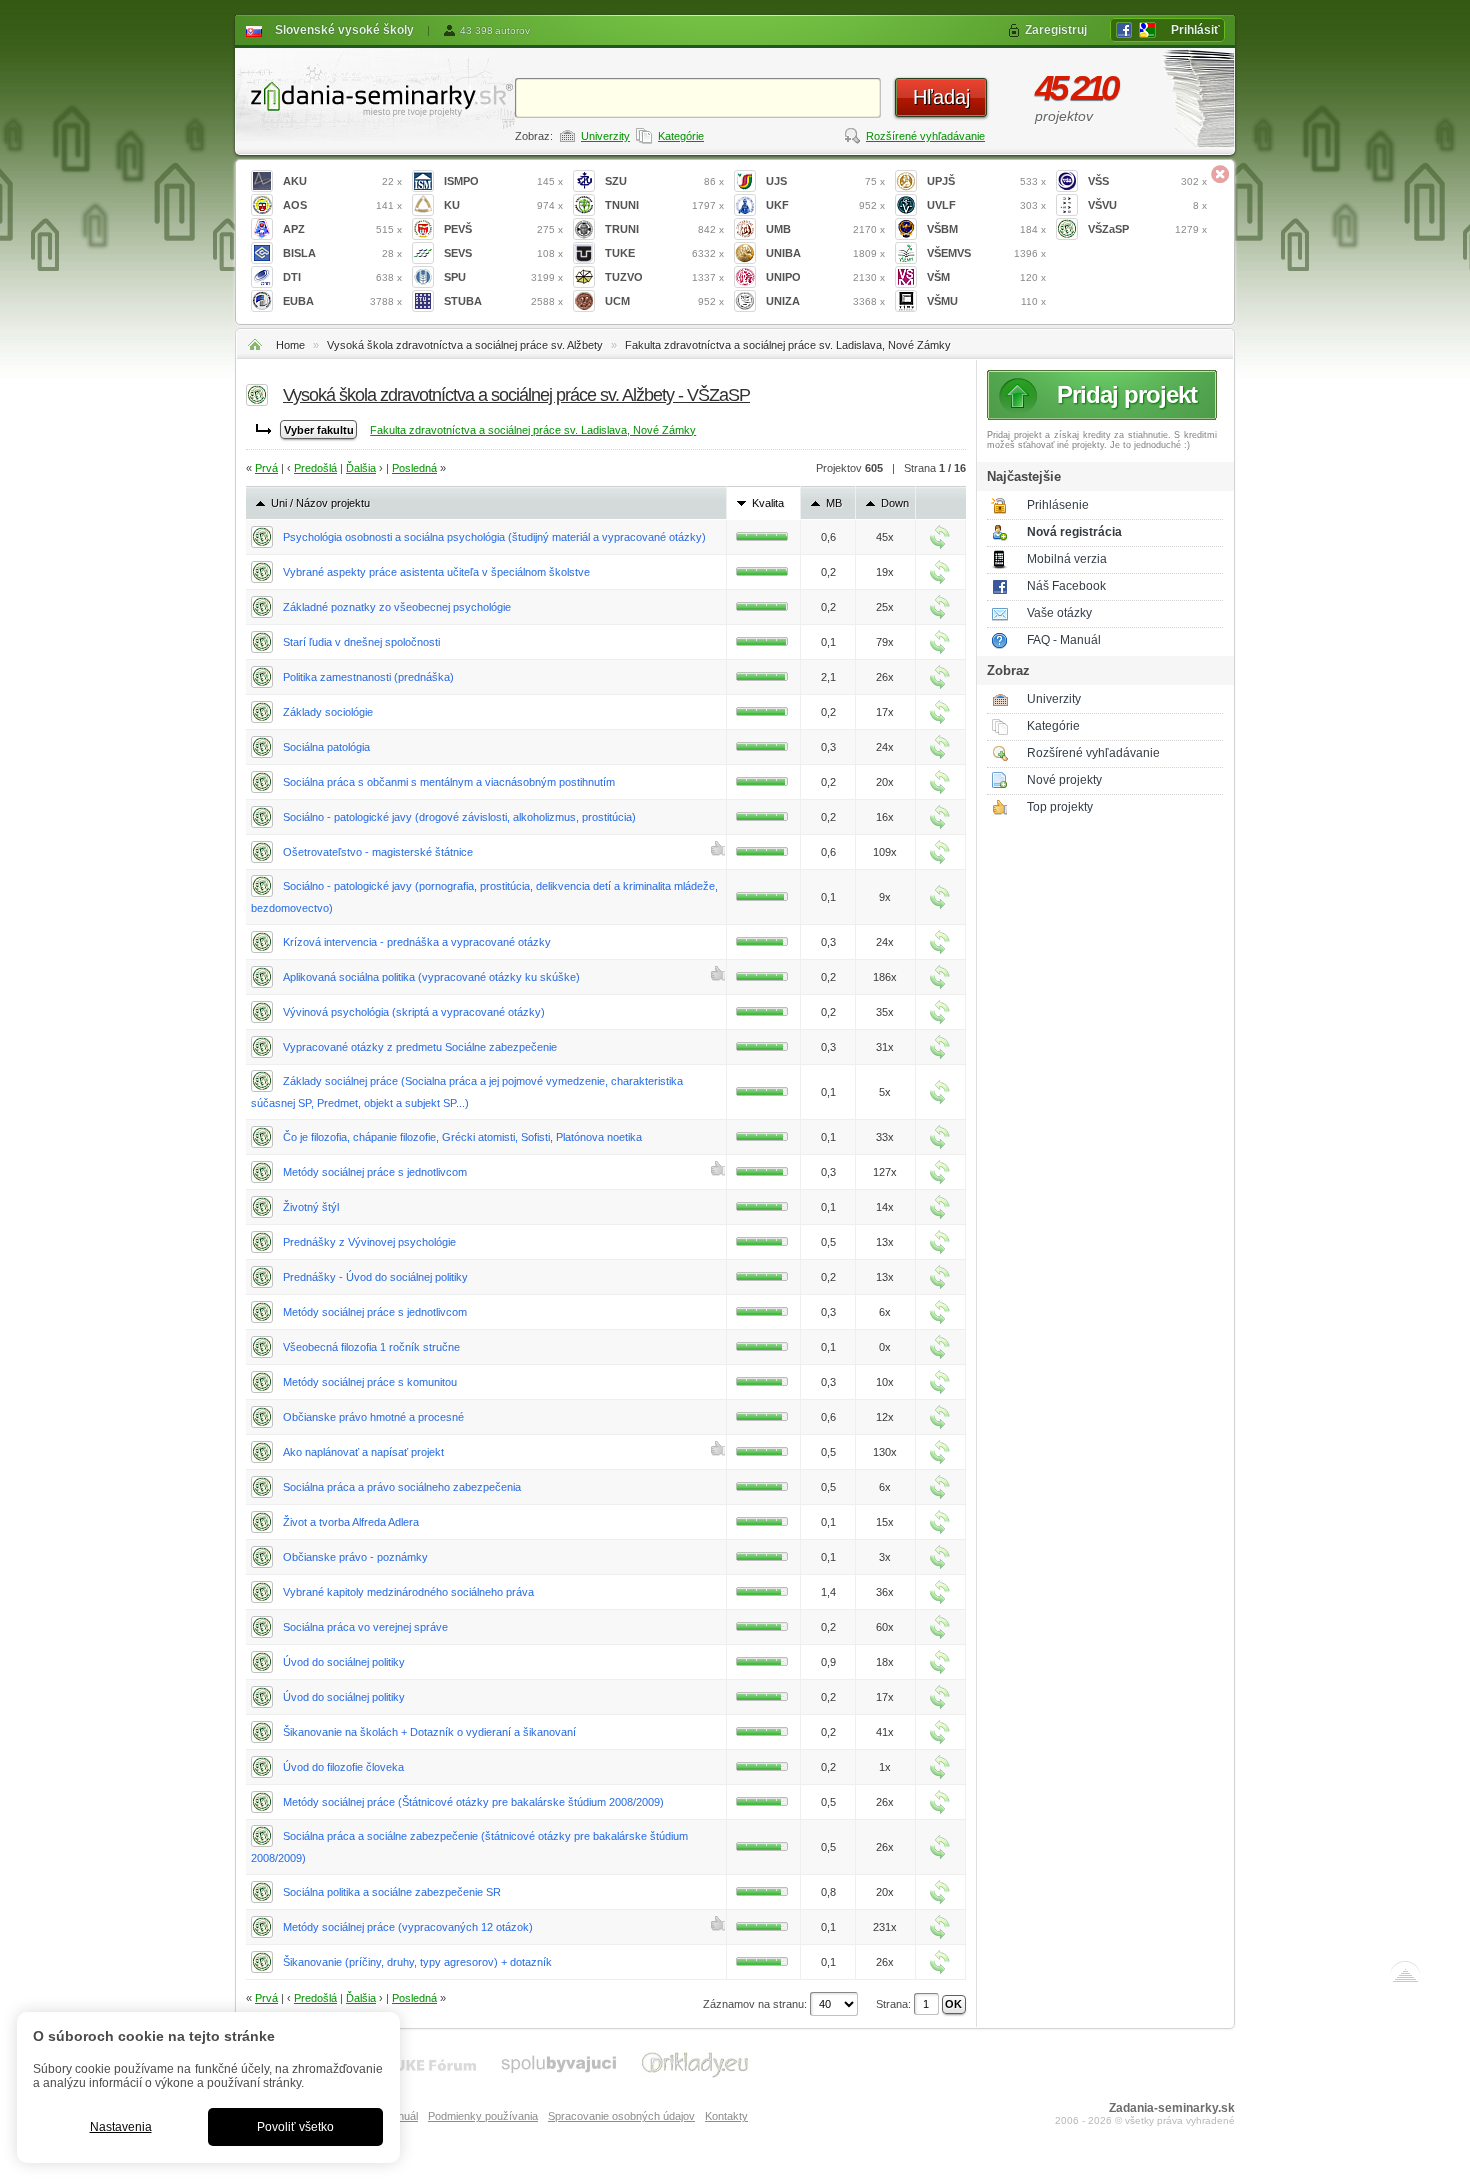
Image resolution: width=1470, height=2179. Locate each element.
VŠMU (986, 301)
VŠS (1147, 181)
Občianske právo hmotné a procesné (373, 1417)
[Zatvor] (1220, 174)
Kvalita (768, 503)
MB (834, 503)
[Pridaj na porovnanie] (940, 537)
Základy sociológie (328, 712)
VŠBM (986, 229)
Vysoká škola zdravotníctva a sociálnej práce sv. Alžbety (465, 345)
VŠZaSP (1147, 229)
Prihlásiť (1195, 30)
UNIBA (825, 253)
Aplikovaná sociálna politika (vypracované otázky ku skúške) (431, 977)
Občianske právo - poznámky (355, 1557)
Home (290, 345)
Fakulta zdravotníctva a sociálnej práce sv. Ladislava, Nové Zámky (788, 345)
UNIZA (825, 301)
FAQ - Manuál (1064, 640)
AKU (342, 181)
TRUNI (664, 229)
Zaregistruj (1056, 30)
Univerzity (605, 136)
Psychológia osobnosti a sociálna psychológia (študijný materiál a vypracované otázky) (494, 537)
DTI (342, 277)
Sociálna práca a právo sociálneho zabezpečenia (402, 1487)
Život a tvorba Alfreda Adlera (351, 1522)
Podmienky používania (483, 2116)
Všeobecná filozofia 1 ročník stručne (371, 1347)
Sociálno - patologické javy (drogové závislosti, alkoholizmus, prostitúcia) (459, 817)
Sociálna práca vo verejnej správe (365, 1627)
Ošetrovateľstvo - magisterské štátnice (378, 852)
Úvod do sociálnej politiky (344, 1662)
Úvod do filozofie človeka (343, 1767)
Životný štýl (311, 1207)
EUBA (342, 301)
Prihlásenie (1058, 505)
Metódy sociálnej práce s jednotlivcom (375, 1172)
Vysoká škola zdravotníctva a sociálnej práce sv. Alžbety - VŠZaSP (516, 395)
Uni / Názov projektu (320, 503)
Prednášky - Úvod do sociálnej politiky (375, 1277)
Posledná (414, 468)
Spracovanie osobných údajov (621, 2116)
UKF (825, 205)
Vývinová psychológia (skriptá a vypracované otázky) (414, 1012)
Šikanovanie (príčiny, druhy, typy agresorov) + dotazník (417, 1962)
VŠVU (1147, 205)
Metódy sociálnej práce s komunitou (370, 1382)
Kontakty (726, 2116)
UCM (664, 301)
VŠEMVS (986, 253)
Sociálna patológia (326, 747)
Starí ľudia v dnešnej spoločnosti (361, 642)
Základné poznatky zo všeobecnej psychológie (397, 607)
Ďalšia (361, 468)
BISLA (342, 253)
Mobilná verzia (1067, 559)
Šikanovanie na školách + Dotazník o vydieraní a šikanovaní (429, 1732)
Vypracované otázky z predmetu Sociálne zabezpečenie (420, 1047)
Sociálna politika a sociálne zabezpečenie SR (392, 1892)
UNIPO (825, 277)
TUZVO (664, 277)
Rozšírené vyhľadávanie (925, 136)
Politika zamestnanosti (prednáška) (368, 677)
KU (503, 205)
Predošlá (315, 468)
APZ (342, 229)
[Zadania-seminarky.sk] (375, 95)
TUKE (664, 253)
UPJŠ (986, 181)
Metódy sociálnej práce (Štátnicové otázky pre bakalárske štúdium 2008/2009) (473, 1802)
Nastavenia (121, 2127)
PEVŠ (503, 229)
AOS (342, 205)
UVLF (986, 205)
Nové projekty (1064, 780)
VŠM (986, 277)
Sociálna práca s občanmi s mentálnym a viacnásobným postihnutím (449, 782)
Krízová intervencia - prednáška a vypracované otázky (417, 942)
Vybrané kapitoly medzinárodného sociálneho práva (408, 1592)
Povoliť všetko (295, 2127)
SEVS (503, 253)
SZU (664, 181)
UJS (825, 181)
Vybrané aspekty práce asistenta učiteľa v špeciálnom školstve (436, 572)
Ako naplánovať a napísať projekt (363, 1452)
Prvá (266, 468)
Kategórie (681, 136)
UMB (825, 229)
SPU (503, 277)
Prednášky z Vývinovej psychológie (369, 1242)
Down (895, 503)
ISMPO (503, 181)
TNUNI (664, 205)
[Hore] (1405, 1976)
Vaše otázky (1059, 613)
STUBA (503, 301)
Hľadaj (941, 97)
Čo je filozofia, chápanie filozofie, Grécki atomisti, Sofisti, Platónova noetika (462, 1137)
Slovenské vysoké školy (344, 30)
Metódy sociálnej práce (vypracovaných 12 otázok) (408, 1927)
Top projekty (1060, 807)
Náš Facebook (1066, 586)
